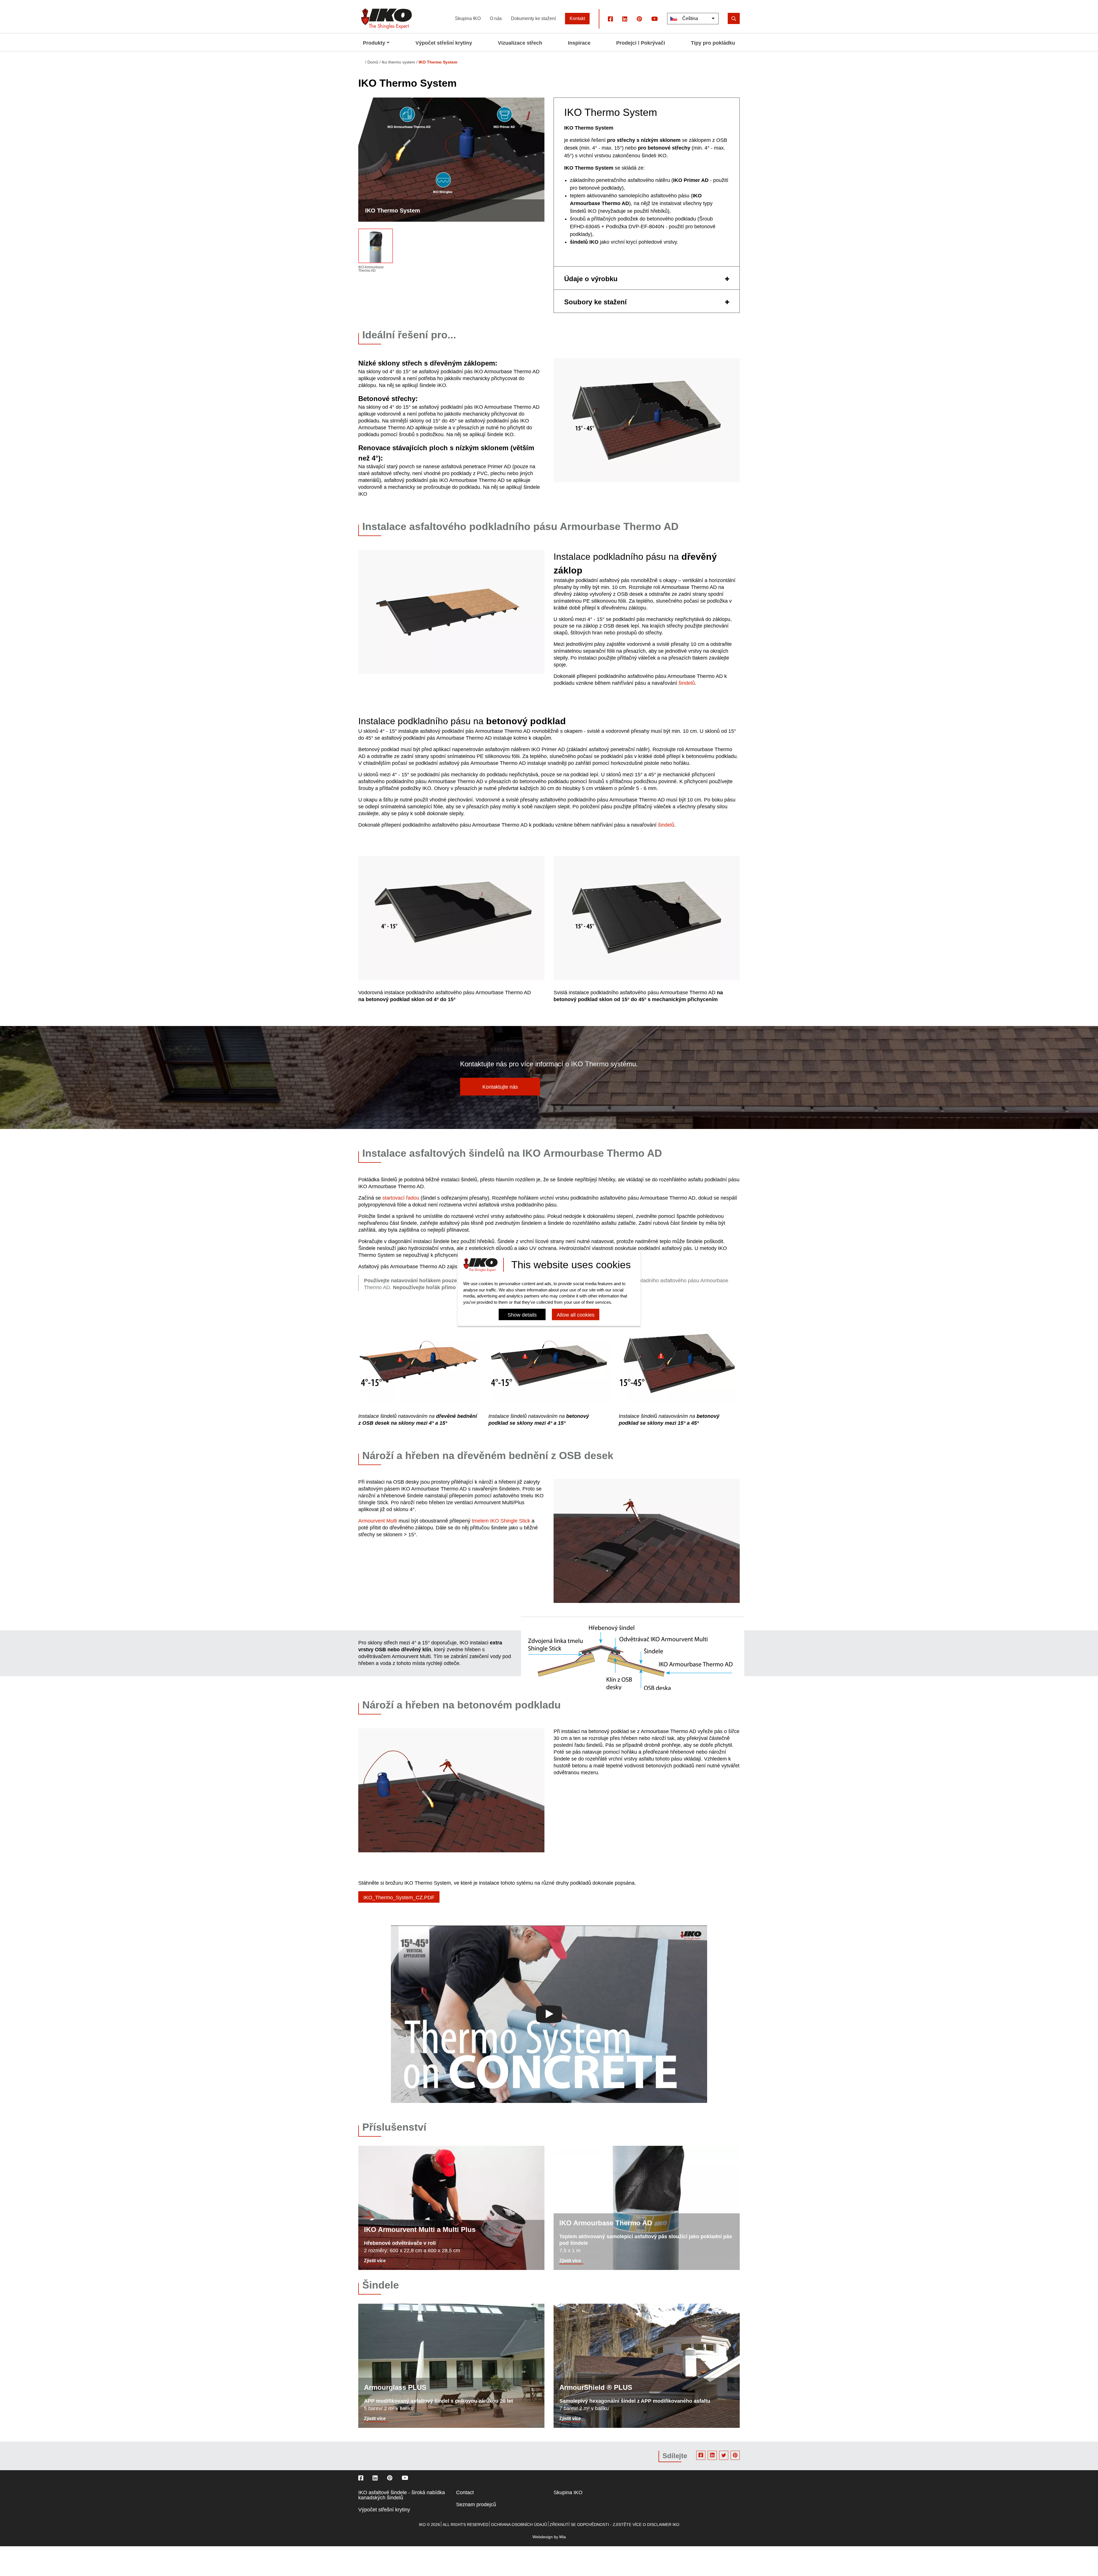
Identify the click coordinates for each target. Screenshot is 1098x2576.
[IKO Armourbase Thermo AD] (376, 247)
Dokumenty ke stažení (533, 18)
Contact (465, 2492)
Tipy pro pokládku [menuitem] (713, 43)
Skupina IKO (468, 18)
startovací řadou (401, 1198)
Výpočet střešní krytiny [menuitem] (444, 43)
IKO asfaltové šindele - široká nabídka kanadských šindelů (402, 2495)
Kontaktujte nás (500, 1087)
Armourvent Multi (378, 1521)
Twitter (724, 2455)
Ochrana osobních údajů (519, 2525)
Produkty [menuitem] (374, 43)
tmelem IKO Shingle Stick (501, 1521)
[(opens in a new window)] (610, 19)
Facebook (701, 2455)
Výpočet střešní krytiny (384, 2510)
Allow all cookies (576, 1315)
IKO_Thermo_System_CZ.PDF (399, 1898)
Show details (522, 1315)
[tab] (647, 278)
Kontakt (577, 18)
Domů (373, 62)
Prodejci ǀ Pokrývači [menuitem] (641, 43)
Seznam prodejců (476, 2504)
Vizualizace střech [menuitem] (520, 43)
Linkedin (712, 2455)
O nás (496, 18)
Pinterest (735, 2455)
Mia (563, 2537)
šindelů (687, 683)
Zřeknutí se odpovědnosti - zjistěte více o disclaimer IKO (614, 2525)
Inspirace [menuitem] (579, 43)
